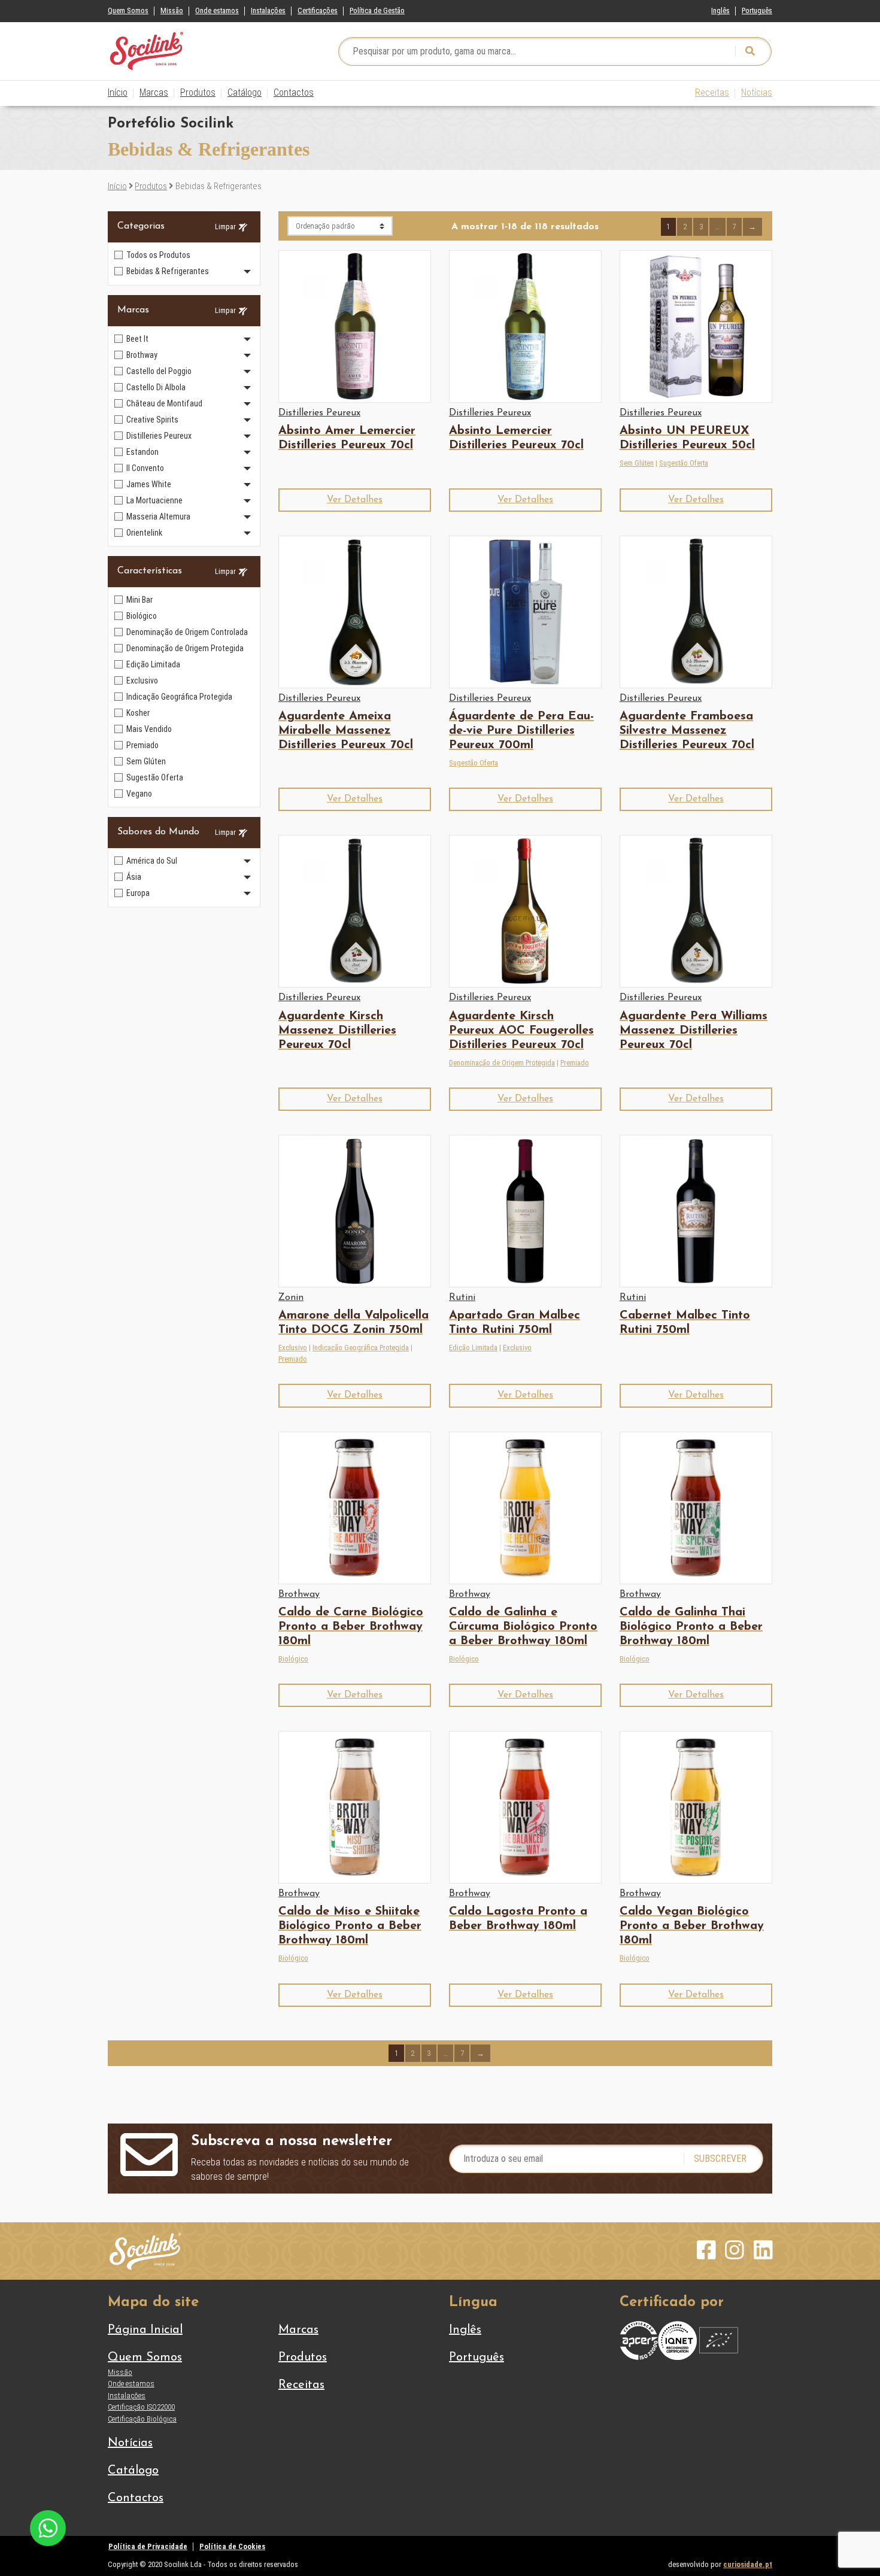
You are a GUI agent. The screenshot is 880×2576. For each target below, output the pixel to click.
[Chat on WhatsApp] (48, 2527)
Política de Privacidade (148, 2546)
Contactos (294, 92)
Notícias (757, 92)
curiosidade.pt (748, 2564)
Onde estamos (217, 10)
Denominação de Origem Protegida (502, 1063)
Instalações (268, 10)
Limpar (225, 227)
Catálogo (245, 92)
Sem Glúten (637, 463)
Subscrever (720, 2159)
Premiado (575, 1063)
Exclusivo (293, 1348)
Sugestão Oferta (684, 463)
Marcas (154, 92)
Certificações (318, 10)
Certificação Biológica (142, 2419)
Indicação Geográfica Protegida (361, 1348)
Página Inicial (145, 2330)
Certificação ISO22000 (141, 2407)
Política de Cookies (232, 2546)
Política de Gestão (377, 10)
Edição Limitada (473, 1348)
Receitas (712, 92)
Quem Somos (128, 10)
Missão (172, 10)
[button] (355, 500)
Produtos (198, 92)
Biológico (293, 1659)
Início (118, 92)
